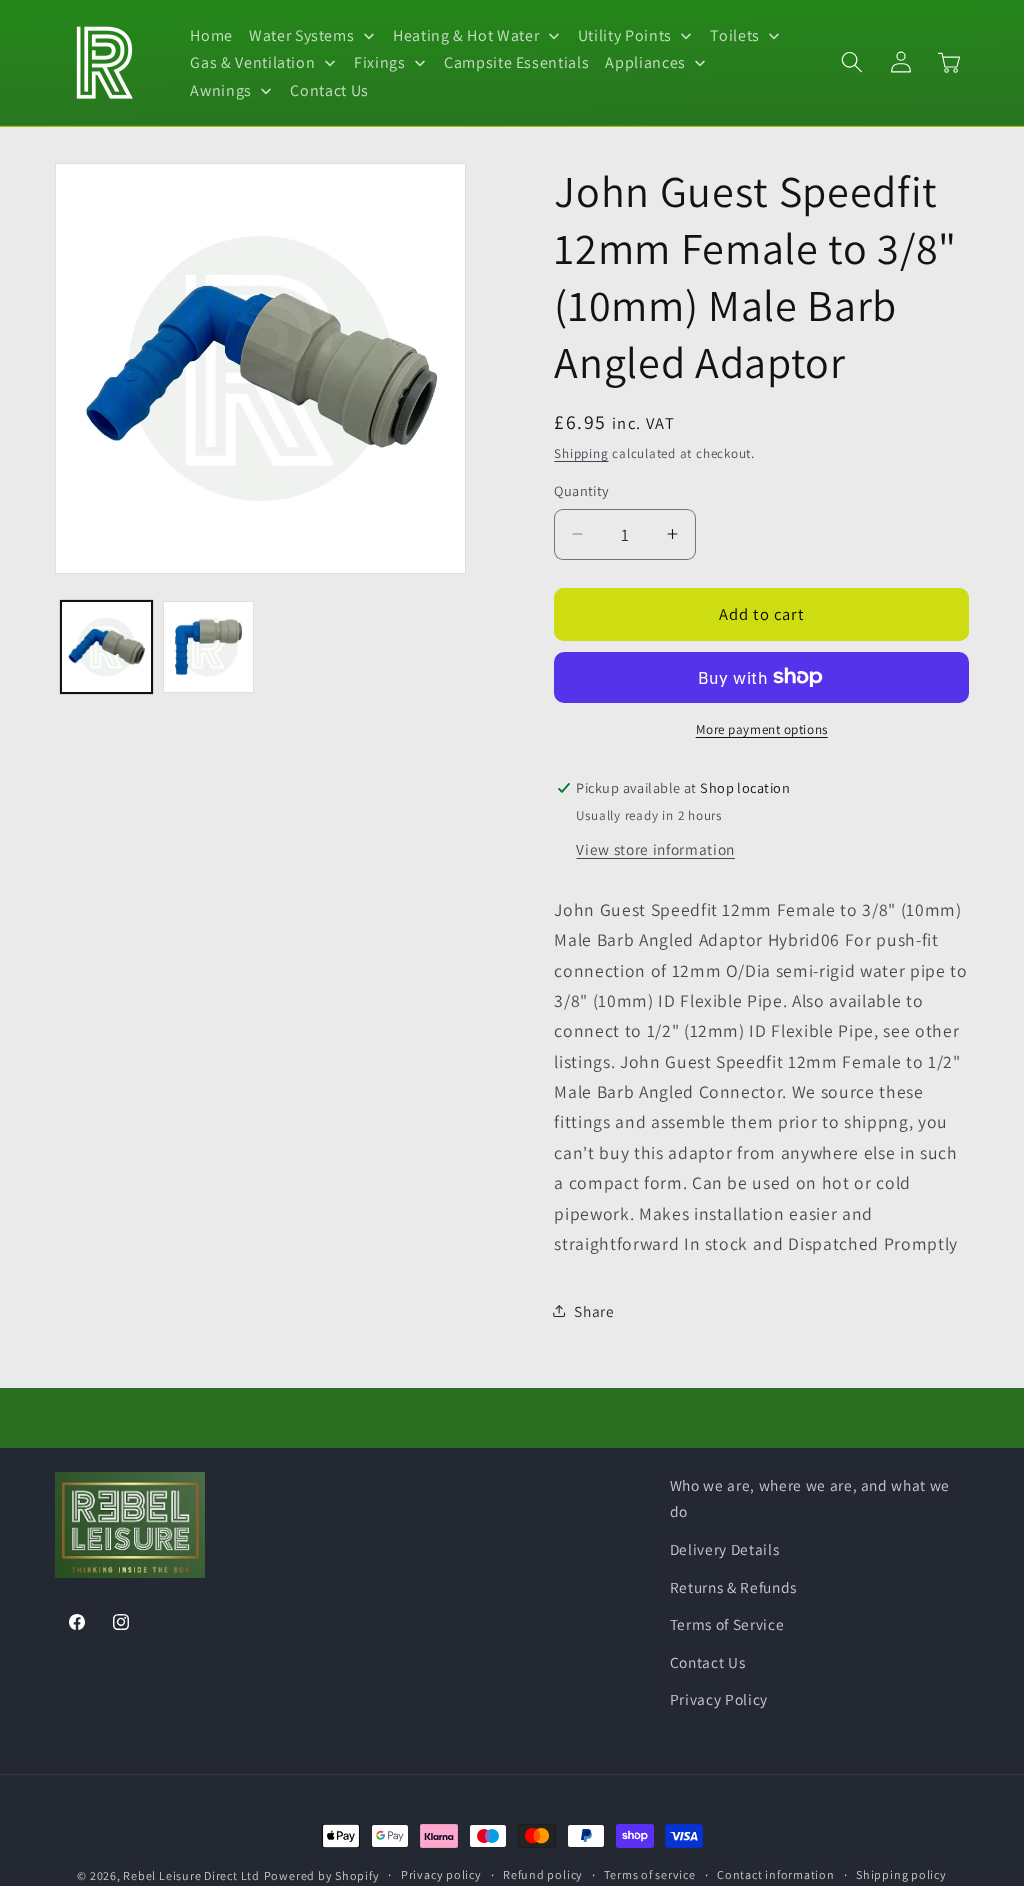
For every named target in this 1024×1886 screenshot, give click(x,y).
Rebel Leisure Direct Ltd (191, 1875)
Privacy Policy (719, 1699)
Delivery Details (725, 1549)
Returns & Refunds (733, 1587)
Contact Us (708, 1662)
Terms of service (649, 1874)
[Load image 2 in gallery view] (208, 646)
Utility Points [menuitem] (625, 35)
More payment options (762, 729)
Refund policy (543, 1874)
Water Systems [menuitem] (302, 35)
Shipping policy (901, 1874)
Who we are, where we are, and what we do (810, 1498)
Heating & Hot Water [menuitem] (466, 35)
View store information (655, 849)
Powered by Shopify (322, 1875)
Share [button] (594, 1311)
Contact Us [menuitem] (329, 90)
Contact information (776, 1874)
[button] (852, 62)
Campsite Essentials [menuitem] (517, 62)
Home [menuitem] (211, 35)
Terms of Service (727, 1624)
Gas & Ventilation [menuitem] (252, 62)
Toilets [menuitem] (735, 35)
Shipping (581, 453)
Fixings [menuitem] (380, 62)
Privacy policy (441, 1874)
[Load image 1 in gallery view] (106, 646)
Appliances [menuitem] (645, 62)
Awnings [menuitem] (221, 90)
